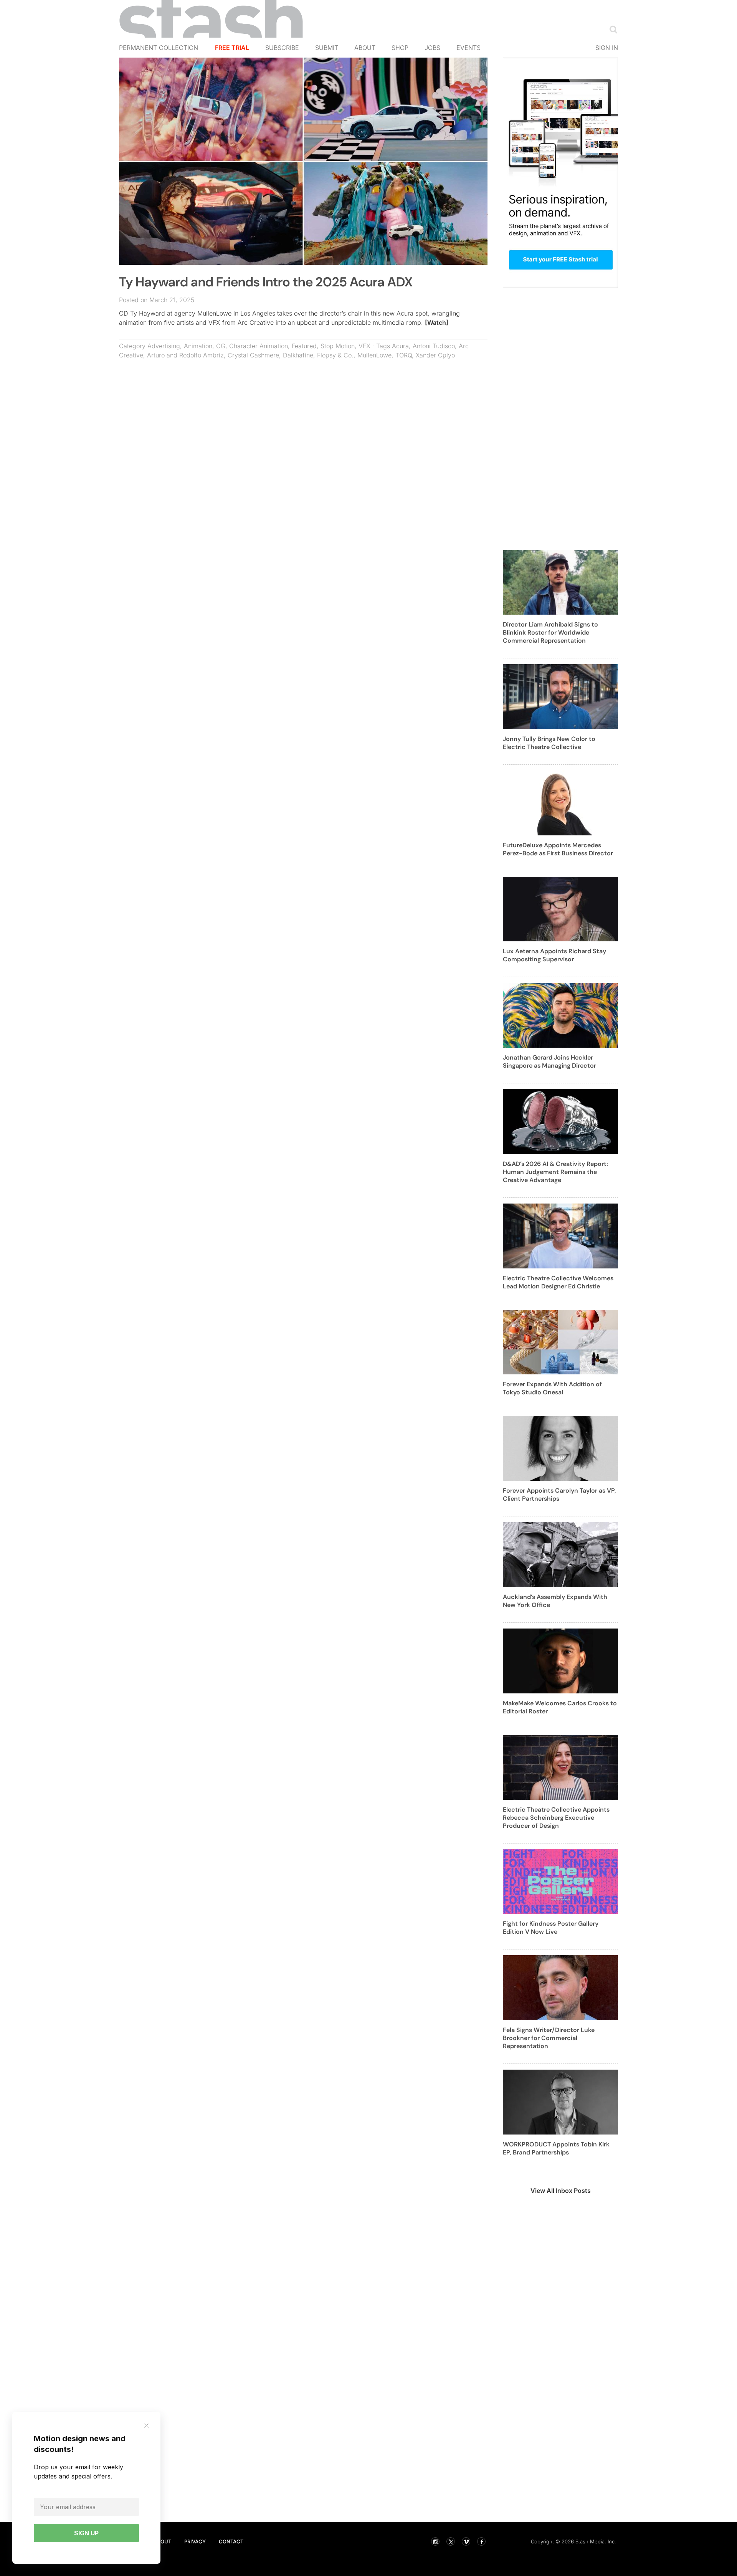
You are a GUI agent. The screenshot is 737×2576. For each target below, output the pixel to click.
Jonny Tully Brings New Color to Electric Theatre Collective (549, 743)
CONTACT (231, 2541)
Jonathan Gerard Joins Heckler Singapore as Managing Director (549, 1061)
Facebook (481, 2541)
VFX (364, 346)
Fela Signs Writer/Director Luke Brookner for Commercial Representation (549, 2038)
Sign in (607, 48)
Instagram (435, 2541)
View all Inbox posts (561, 2191)
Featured (304, 346)
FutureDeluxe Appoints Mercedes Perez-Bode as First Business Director (558, 849)
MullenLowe (374, 355)
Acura (400, 346)
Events (468, 48)
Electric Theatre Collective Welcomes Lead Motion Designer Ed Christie (558, 1282)
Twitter (451, 2541)
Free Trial (232, 48)
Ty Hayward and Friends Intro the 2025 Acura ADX (266, 282)
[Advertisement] (303, 441)
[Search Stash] (612, 29)
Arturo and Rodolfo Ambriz (185, 355)
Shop (400, 48)
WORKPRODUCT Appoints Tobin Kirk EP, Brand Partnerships (556, 2148)
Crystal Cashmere (253, 355)
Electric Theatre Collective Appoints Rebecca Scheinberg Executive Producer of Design (556, 1818)
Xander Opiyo (435, 355)
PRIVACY (195, 2541)
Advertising (164, 346)
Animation (198, 346)
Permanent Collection (159, 48)
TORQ (404, 355)
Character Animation (259, 346)
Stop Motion (338, 346)
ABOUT (162, 2541)
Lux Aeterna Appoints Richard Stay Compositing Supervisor (554, 955)
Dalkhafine (298, 355)
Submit (327, 48)
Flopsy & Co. (335, 355)
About (365, 48)
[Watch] (437, 322)
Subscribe (282, 48)
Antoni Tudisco (434, 346)
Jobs (432, 48)
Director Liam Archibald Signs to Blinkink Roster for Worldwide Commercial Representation (550, 632)
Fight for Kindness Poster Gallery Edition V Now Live (551, 1928)
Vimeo (466, 2541)
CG (221, 346)
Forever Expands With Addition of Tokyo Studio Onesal (552, 1388)
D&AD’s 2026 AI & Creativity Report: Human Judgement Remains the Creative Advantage (555, 1172)
